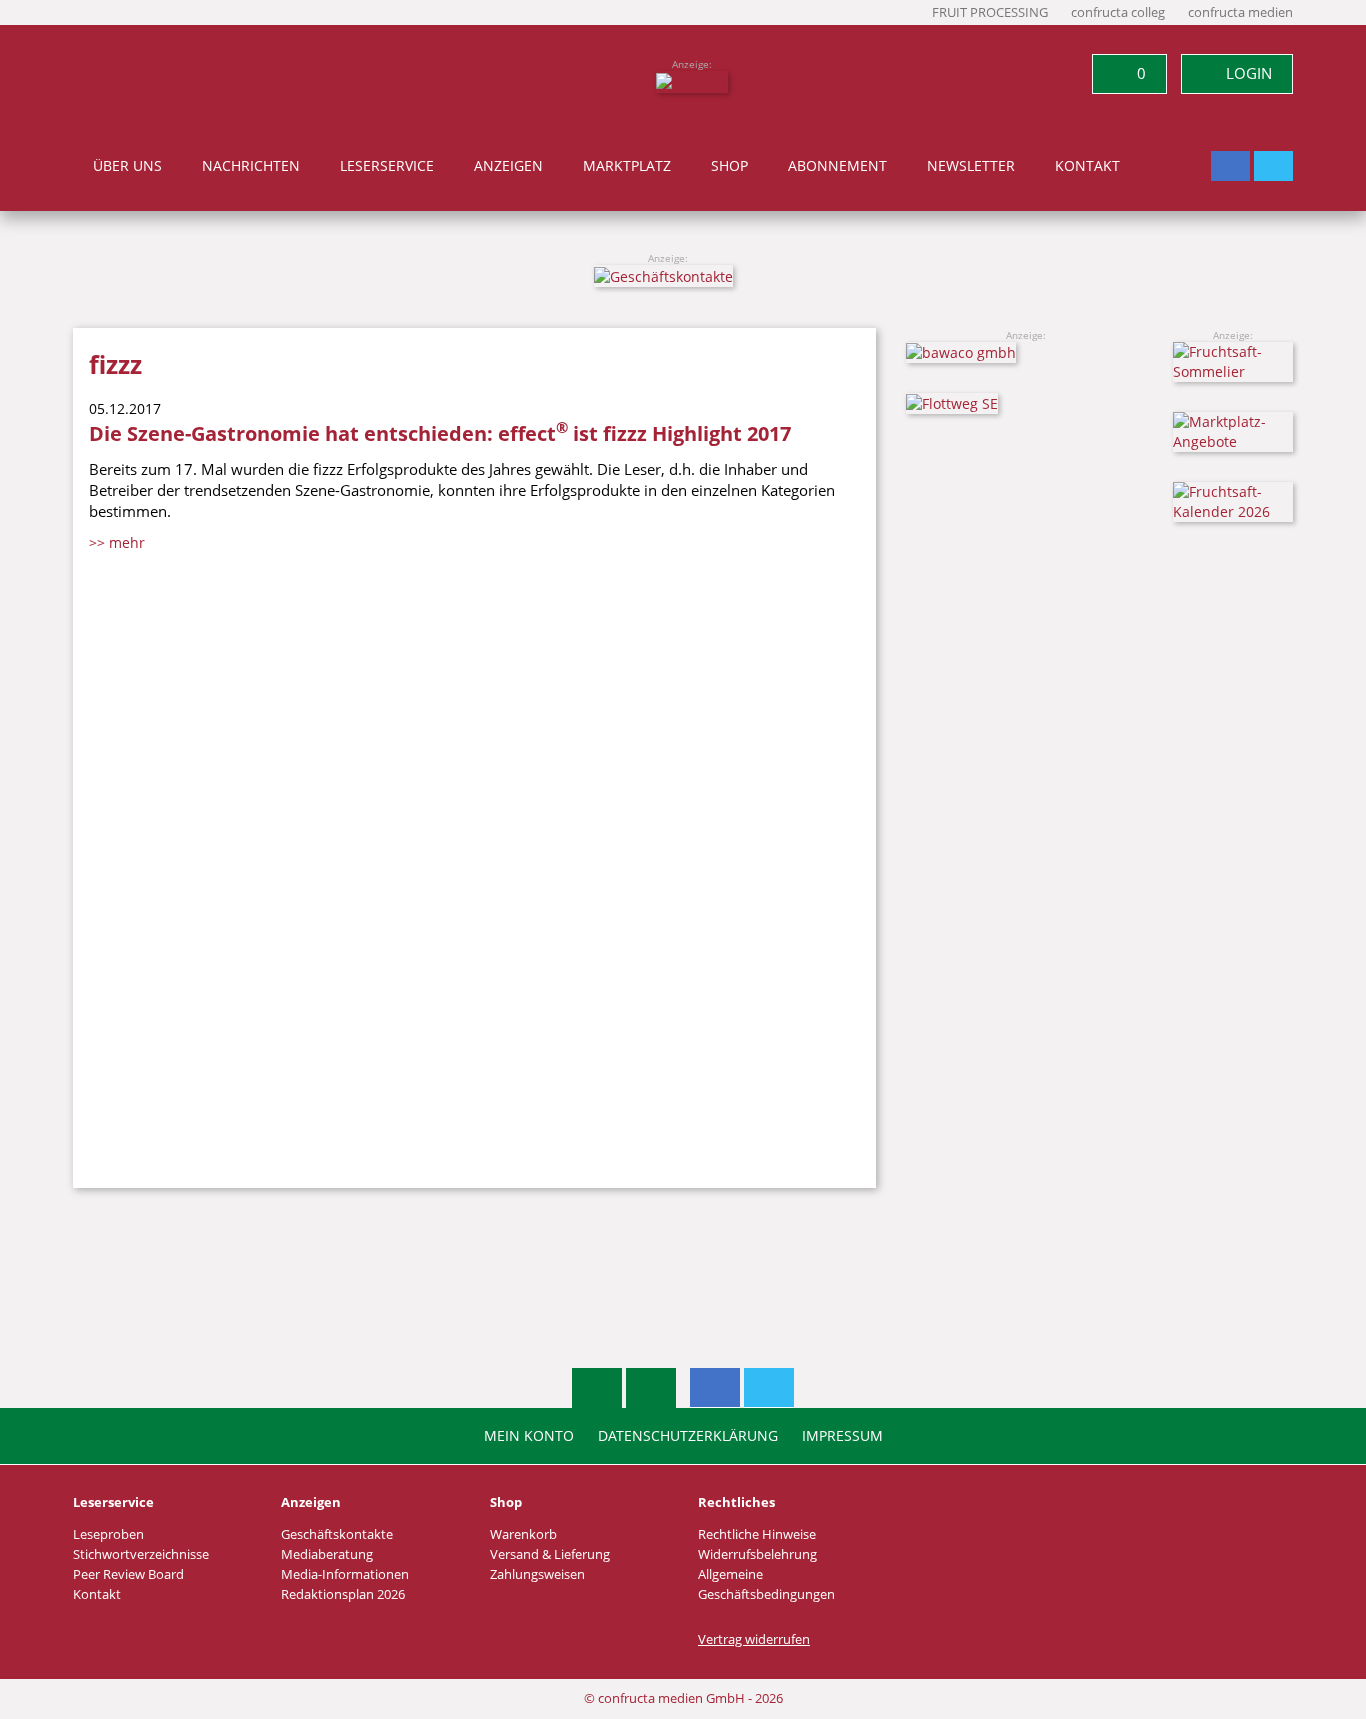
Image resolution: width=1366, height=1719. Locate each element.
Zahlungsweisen (537, 1574)
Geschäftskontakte (337, 1534)
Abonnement (837, 166)
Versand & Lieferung (550, 1554)
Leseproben (108, 1534)
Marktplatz (627, 166)
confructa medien (1240, 12)
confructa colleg (1118, 12)
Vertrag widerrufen (754, 1639)
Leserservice (387, 166)
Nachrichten (251, 166)
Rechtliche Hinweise (757, 1534)
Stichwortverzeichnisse (141, 1554)
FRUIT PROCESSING (990, 12)
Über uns (127, 166)
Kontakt (1087, 166)
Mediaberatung (327, 1554)
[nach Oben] (597, 1388)
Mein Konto (529, 1436)
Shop (729, 166)
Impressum (842, 1436)
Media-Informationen (345, 1574)
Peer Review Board (128, 1574)
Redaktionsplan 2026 (343, 1594)
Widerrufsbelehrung (757, 1554)
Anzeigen (508, 166)
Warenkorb (523, 1534)
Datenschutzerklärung (688, 1436)
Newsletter (971, 166)
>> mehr (117, 542)
